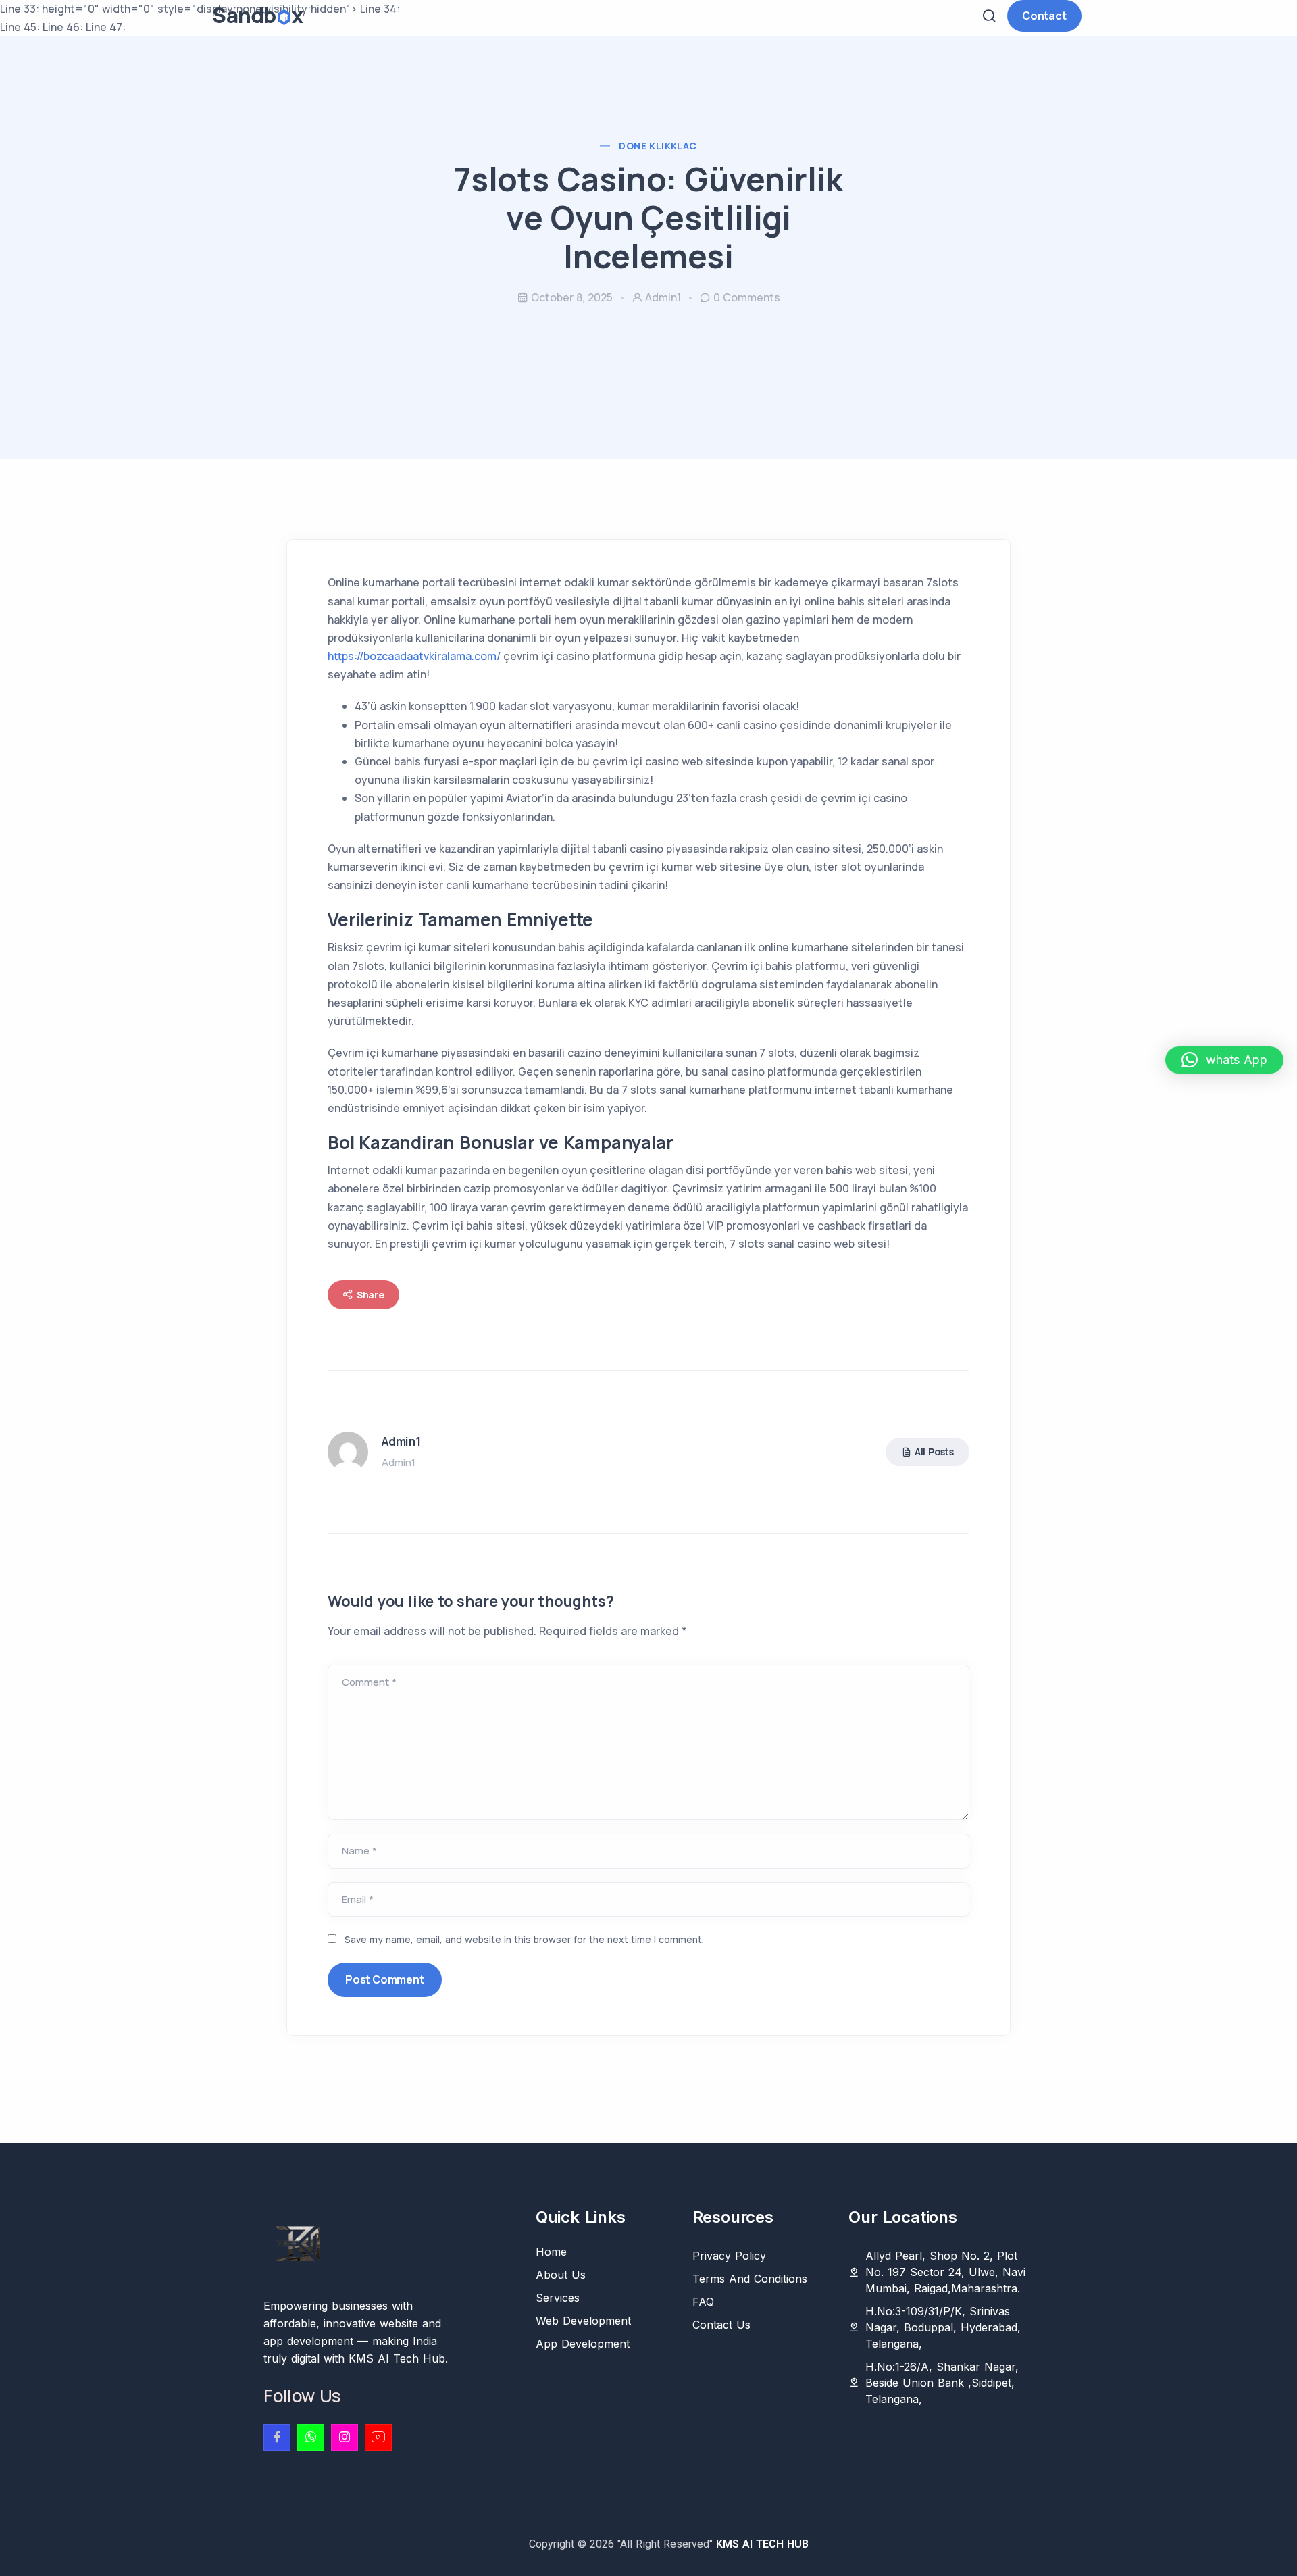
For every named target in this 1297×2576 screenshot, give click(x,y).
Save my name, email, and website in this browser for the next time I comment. (524, 1939)
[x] (378, 2438)
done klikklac (658, 146)
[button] (1224, 1060)
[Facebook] (277, 2438)
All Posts (934, 1451)
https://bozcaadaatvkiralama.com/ (414, 656)
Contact (1044, 16)
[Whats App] (311, 2438)
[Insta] (345, 2438)
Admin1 (663, 297)
